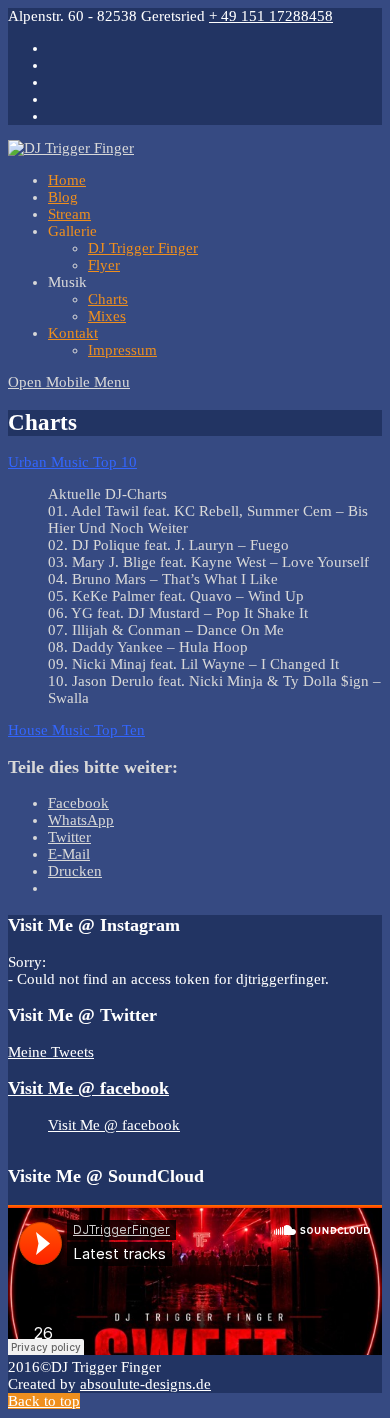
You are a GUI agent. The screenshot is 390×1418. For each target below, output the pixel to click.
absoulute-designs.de (145, 1384)
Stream (69, 214)
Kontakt (73, 333)
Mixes (107, 316)
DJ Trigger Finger (143, 248)
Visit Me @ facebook (88, 1088)
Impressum (122, 350)
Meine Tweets (51, 1052)
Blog (63, 197)
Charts (108, 299)
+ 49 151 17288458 (271, 16)
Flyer (104, 265)
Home (67, 180)
